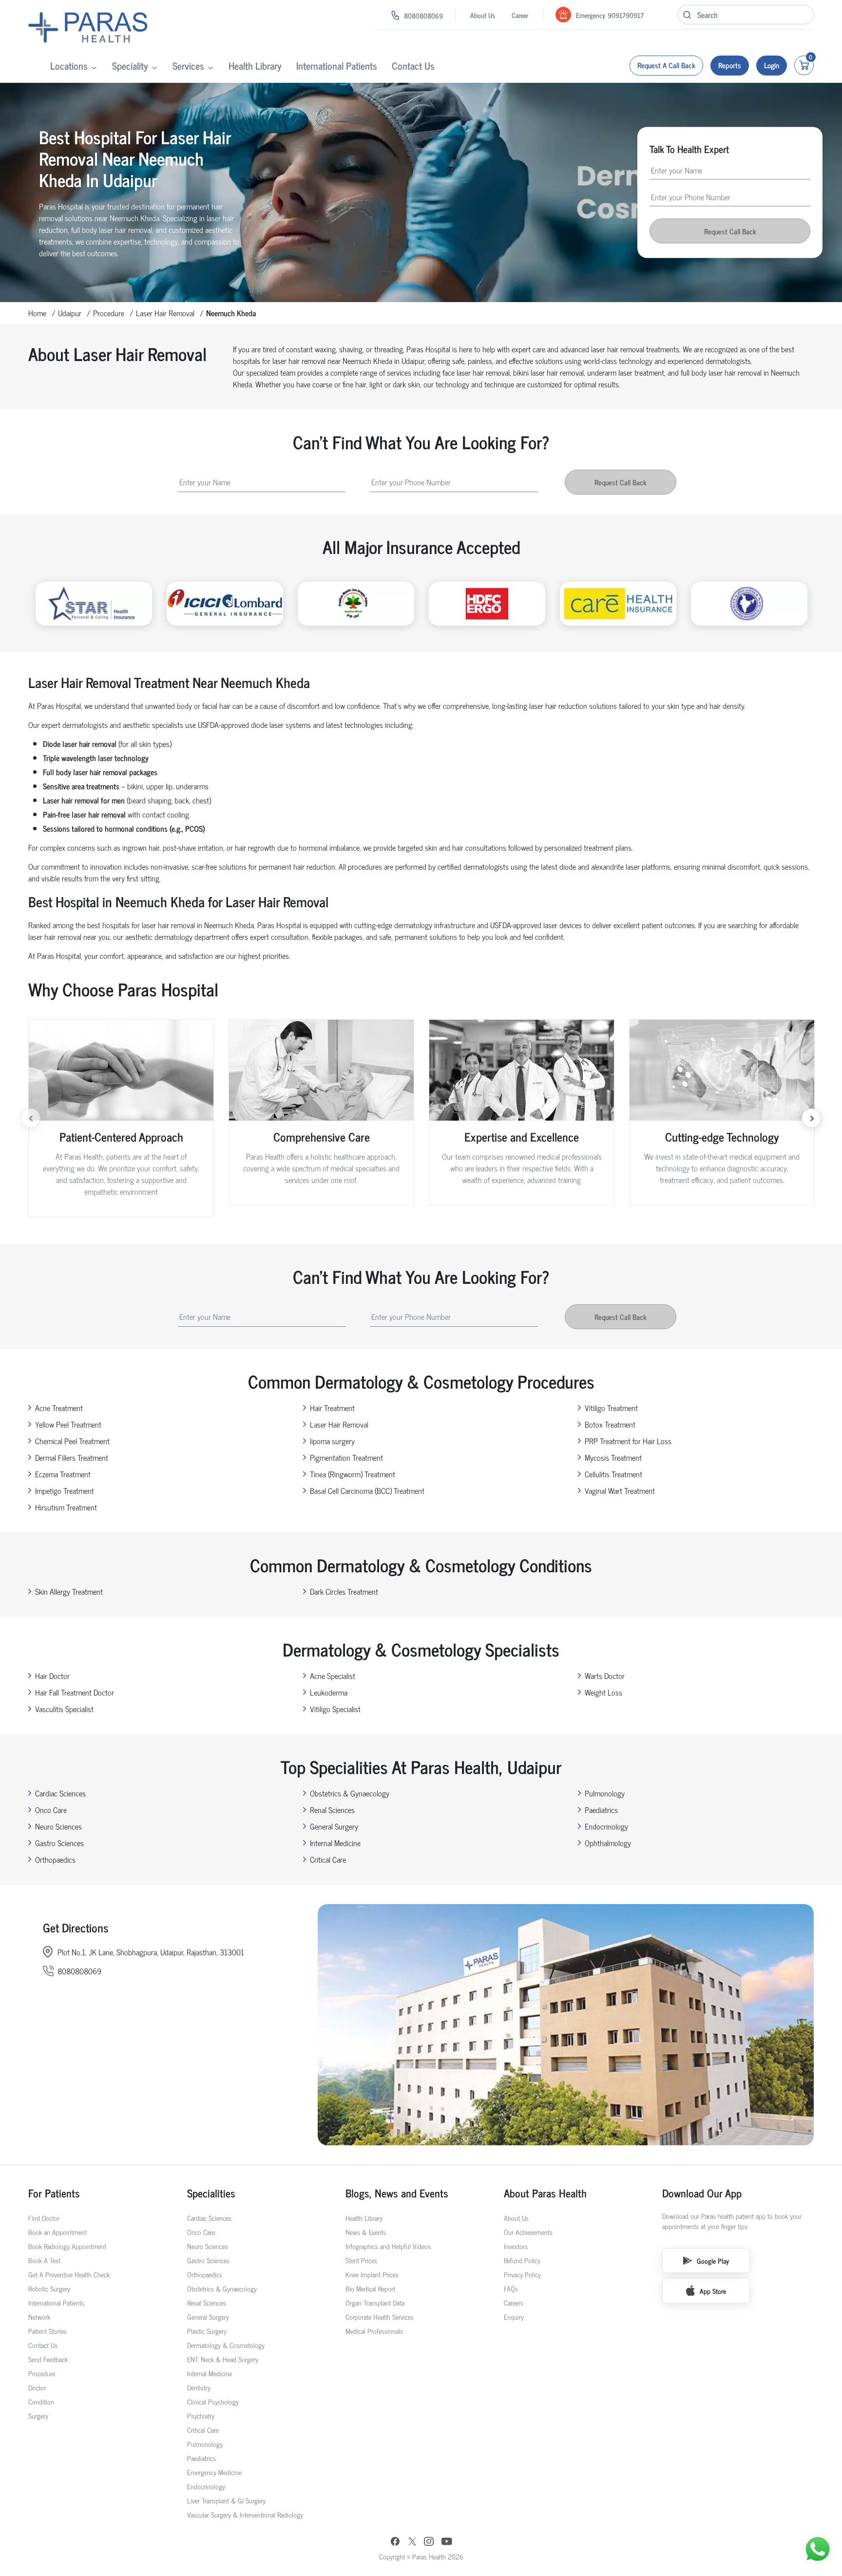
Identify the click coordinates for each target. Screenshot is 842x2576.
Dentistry (199, 2387)
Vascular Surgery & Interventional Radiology (245, 2514)
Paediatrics (601, 1810)
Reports (730, 65)
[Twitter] (412, 2542)
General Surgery (334, 1826)
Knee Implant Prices (372, 2274)
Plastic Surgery (207, 2331)
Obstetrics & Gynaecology (350, 1793)
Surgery (38, 2415)
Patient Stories (48, 2331)
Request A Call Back (666, 65)
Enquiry (514, 2317)
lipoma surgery (332, 1441)
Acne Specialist (333, 1676)
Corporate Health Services (380, 2317)
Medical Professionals (374, 2331)
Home (37, 313)
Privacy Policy (522, 2274)
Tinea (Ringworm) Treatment (353, 1474)
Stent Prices (361, 2260)
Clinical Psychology (213, 2401)
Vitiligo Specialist (335, 1709)
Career (520, 15)
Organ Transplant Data (375, 2302)
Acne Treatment (59, 1408)
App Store (713, 2291)
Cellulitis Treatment (613, 1474)
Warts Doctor (605, 1676)
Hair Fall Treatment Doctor (75, 1692)
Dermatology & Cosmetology (226, 2345)
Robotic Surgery (49, 2288)
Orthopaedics (55, 1859)
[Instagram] (429, 2542)
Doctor (37, 2387)
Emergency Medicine (214, 2472)
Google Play (713, 2261)
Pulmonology (605, 1793)
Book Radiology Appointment (67, 2246)
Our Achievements (528, 2232)
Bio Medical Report (370, 2288)
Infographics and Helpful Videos (388, 2246)
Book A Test (44, 2260)
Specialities (211, 2193)
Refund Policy (522, 2260)
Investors (516, 2246)
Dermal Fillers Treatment (72, 1457)
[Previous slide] (31, 1118)
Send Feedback (48, 2359)
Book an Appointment (57, 2232)
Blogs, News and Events (397, 2193)
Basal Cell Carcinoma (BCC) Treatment (367, 1490)
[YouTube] (447, 2542)
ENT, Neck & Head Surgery (223, 2359)
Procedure (109, 313)
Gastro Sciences (59, 1843)
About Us (483, 15)
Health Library (255, 66)
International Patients (337, 66)
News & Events (366, 2232)
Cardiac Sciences (60, 1793)
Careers (514, 2302)
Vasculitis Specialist (64, 1709)
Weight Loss (603, 1692)
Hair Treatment (332, 1408)
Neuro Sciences (58, 1826)
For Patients (54, 2193)
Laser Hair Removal (165, 313)
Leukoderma (329, 1692)
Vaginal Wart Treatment (620, 1490)
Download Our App (702, 2193)
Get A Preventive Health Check (69, 2274)
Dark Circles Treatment (344, 1591)
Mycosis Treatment (613, 1457)
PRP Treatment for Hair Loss (628, 1441)
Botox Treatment (610, 1424)
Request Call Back (730, 231)
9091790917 (626, 15)
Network (39, 2317)
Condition (41, 2401)
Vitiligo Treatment (611, 1408)
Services (188, 66)
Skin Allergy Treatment (69, 1591)
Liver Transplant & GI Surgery (226, 2500)
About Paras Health (545, 2193)
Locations (69, 66)
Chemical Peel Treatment (72, 1441)
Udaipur (70, 313)
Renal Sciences (332, 1810)
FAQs (511, 2288)
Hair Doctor (52, 1676)
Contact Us (413, 66)
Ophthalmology (608, 1843)
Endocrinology (606, 1826)
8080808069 (423, 15)
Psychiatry (201, 2415)
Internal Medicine (335, 1843)
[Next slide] (811, 1118)
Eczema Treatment (63, 1474)
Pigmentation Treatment (346, 1457)
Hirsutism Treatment (66, 1507)
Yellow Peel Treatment (68, 1424)
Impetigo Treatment (65, 1490)
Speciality (130, 66)
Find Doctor (44, 2218)
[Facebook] (395, 2542)
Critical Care (328, 1859)
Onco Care (51, 1810)
